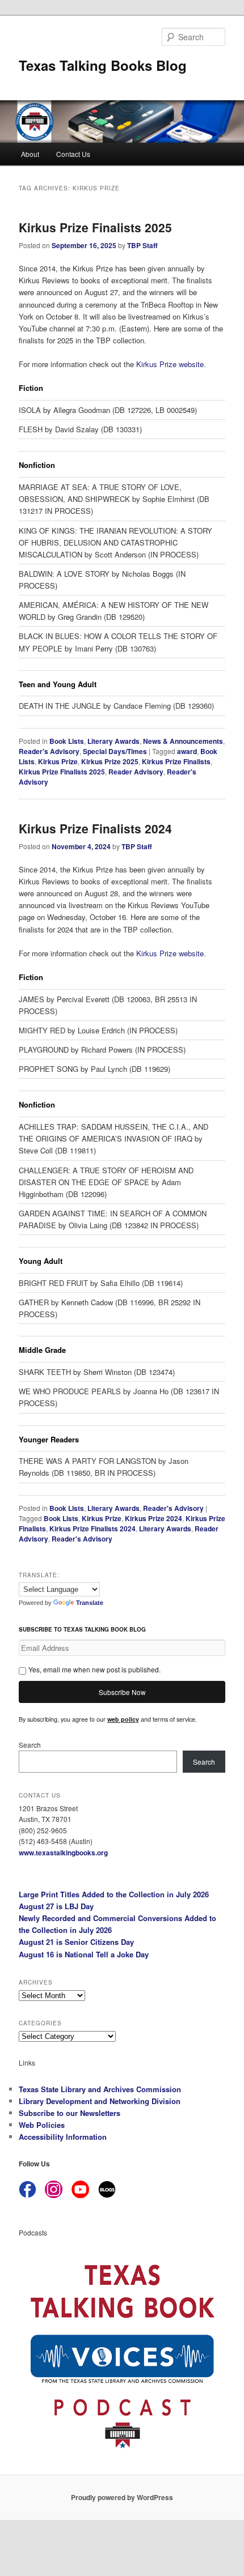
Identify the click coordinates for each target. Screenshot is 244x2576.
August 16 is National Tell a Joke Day (84, 1954)
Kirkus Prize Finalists (176, 761)
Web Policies (42, 2125)
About (30, 154)
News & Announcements (183, 741)
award (187, 751)
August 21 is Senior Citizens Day (76, 1942)
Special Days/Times (115, 751)
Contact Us (73, 154)
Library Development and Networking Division (100, 2101)
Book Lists (67, 741)
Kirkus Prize (58, 761)
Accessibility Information (63, 2137)
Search (30, 1745)
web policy (123, 1719)
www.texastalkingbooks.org (63, 1853)
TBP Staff (142, 245)
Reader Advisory (136, 772)
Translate (90, 1603)
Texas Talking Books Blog (103, 65)
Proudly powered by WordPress (122, 2497)
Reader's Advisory (49, 751)
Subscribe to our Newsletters (70, 2113)
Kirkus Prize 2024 (153, 1518)
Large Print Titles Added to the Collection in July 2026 (114, 1894)
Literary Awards (113, 741)
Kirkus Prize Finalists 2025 (95, 227)
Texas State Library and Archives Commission (100, 2089)
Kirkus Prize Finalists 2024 (95, 828)
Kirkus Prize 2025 (110, 761)
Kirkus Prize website (170, 364)
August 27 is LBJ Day (56, 1906)
